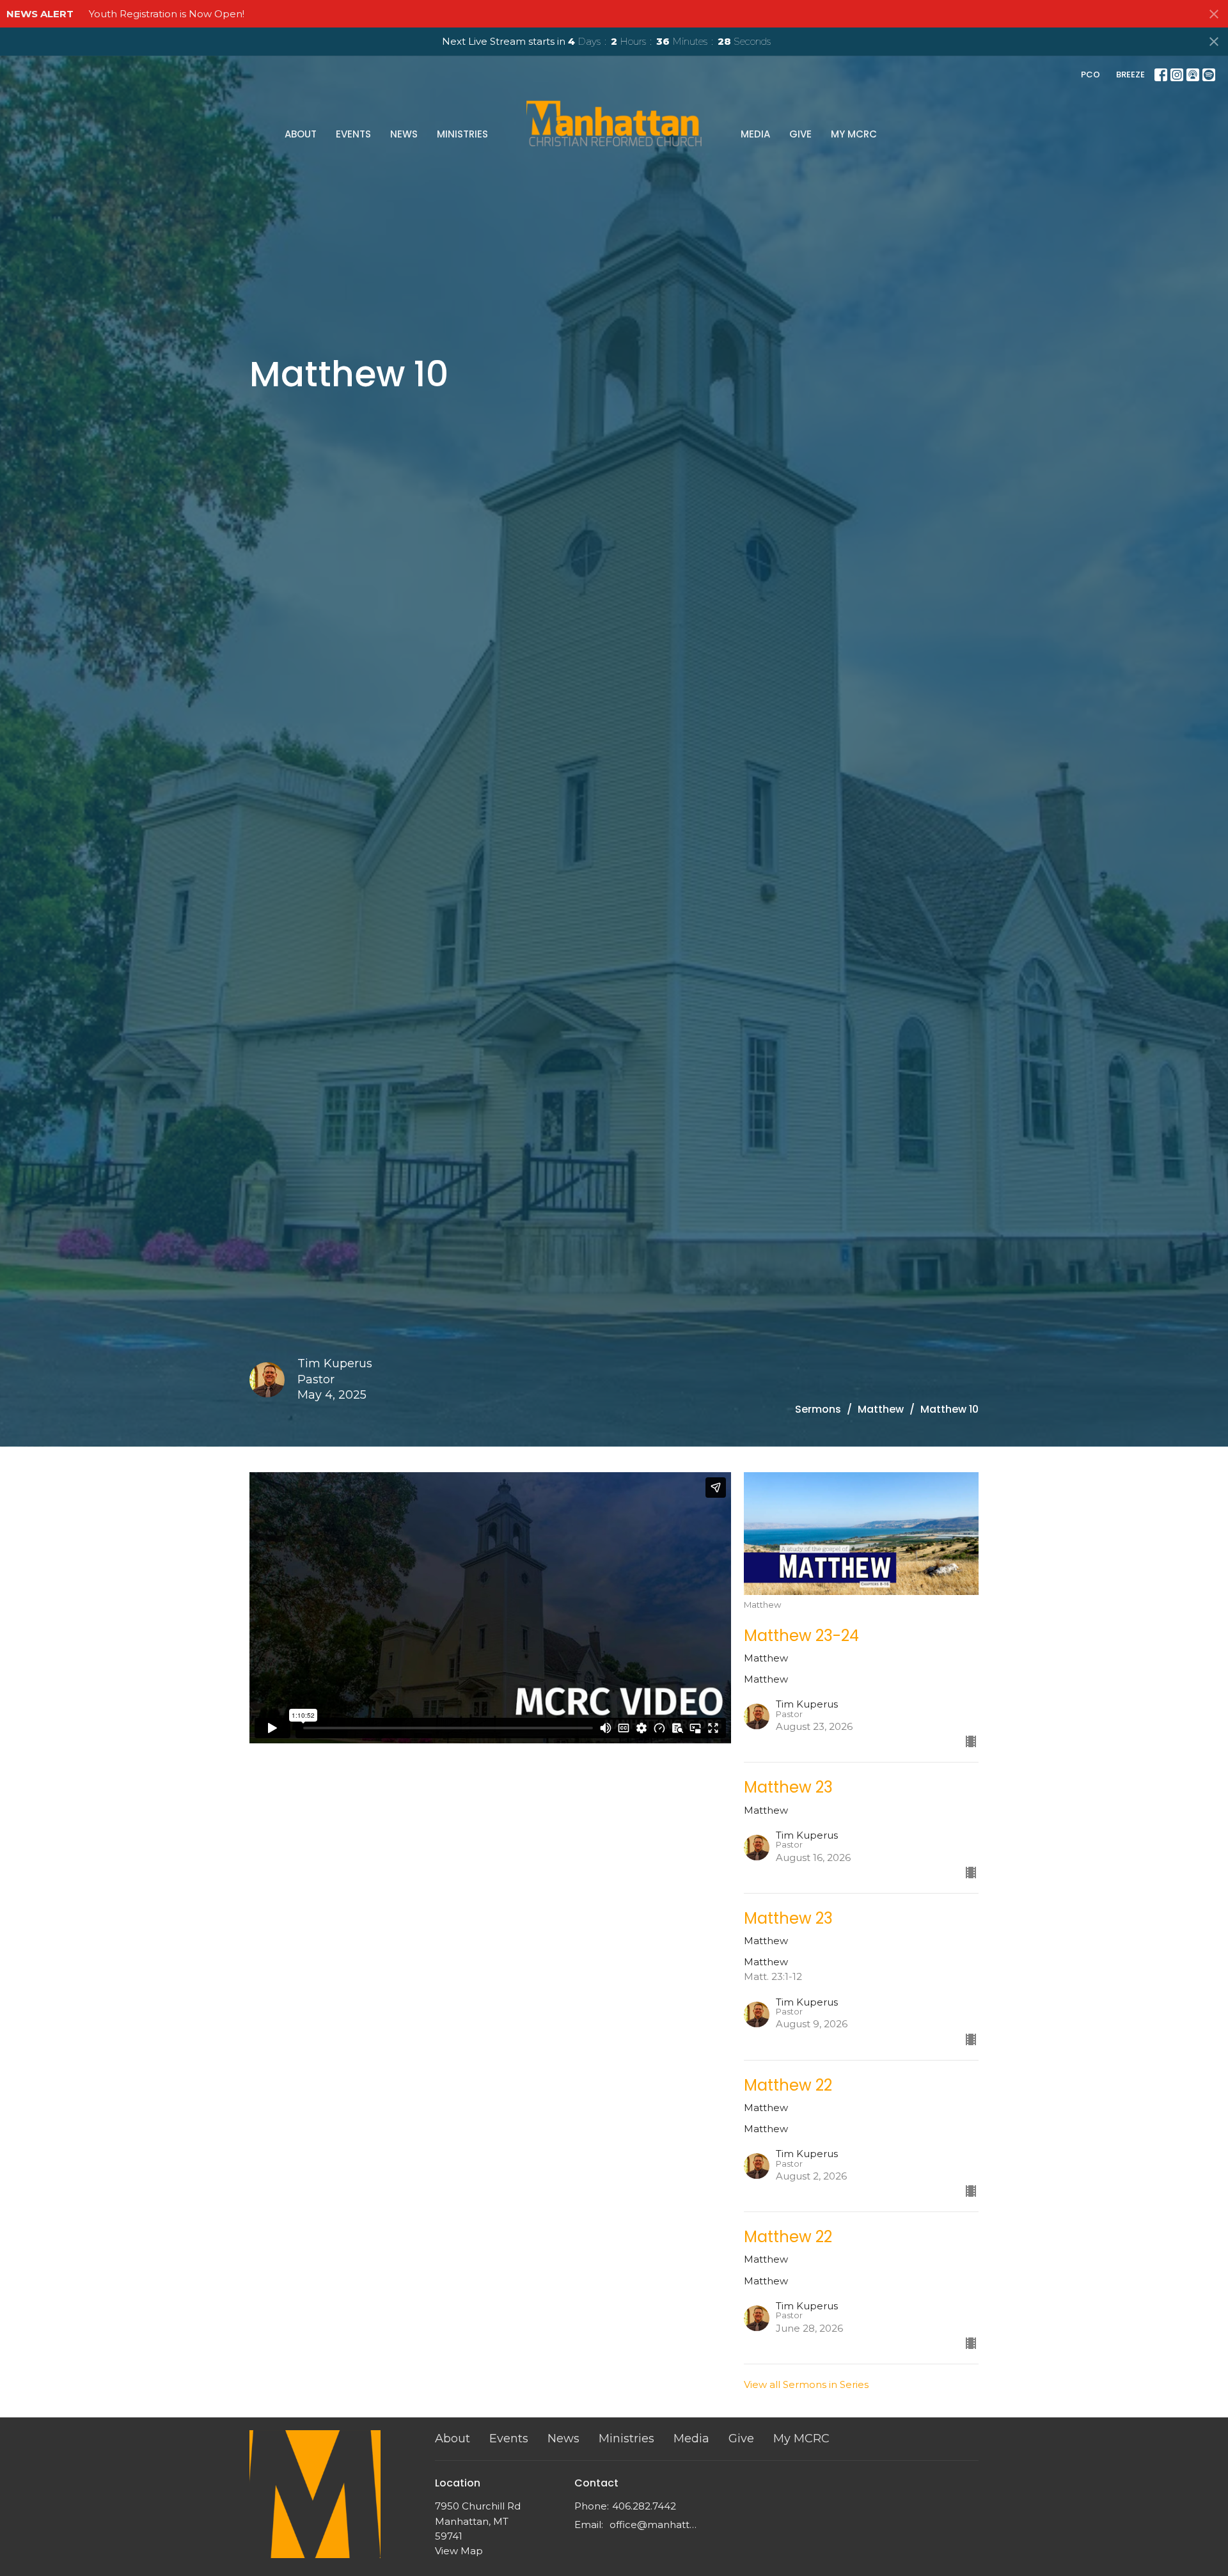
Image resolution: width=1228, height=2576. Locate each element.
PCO (1090, 75)
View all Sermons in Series (806, 2384)
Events (353, 134)
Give (800, 134)
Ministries (462, 134)
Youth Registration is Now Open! (167, 14)
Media (755, 134)
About (301, 134)
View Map (459, 2551)
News (404, 134)
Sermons (818, 1409)
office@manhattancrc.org (655, 2525)
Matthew (881, 1409)
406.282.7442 (644, 2506)
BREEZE (1130, 75)
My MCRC (854, 134)
